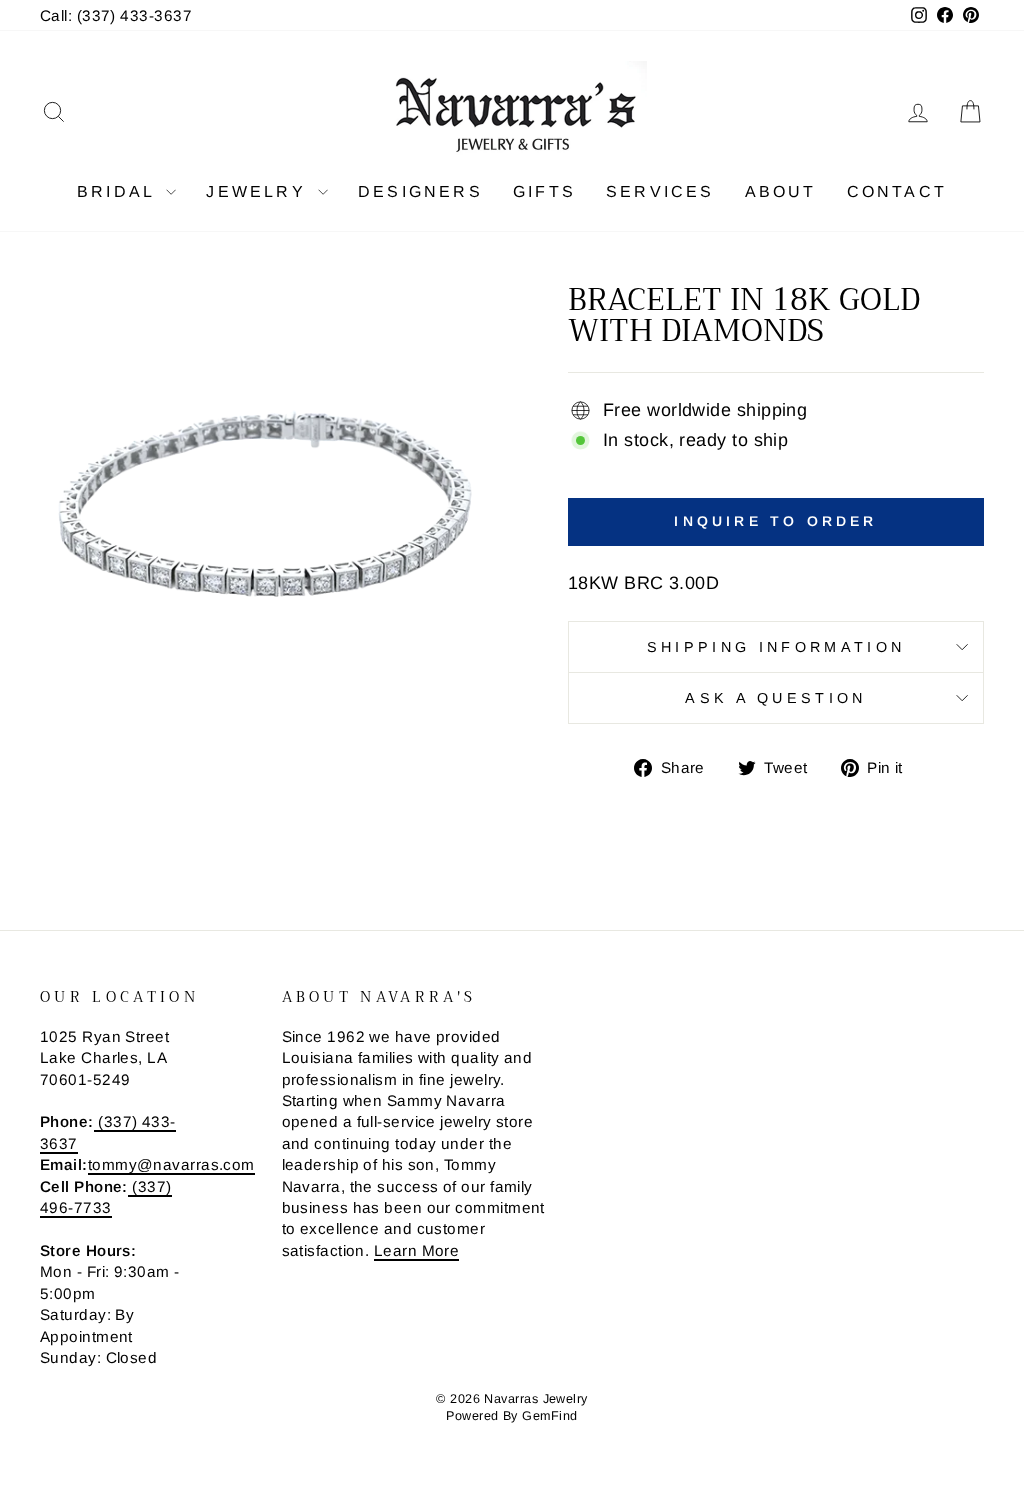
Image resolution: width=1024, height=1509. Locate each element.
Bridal (119, 191)
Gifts (544, 191)
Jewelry (259, 191)
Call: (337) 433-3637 (116, 15)
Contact (897, 191)
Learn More (417, 1250)
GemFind (549, 1416)
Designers (420, 191)
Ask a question (775, 698)
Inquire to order (775, 521)
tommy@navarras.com (171, 1164)
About (781, 191)
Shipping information (776, 647)
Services (660, 191)
